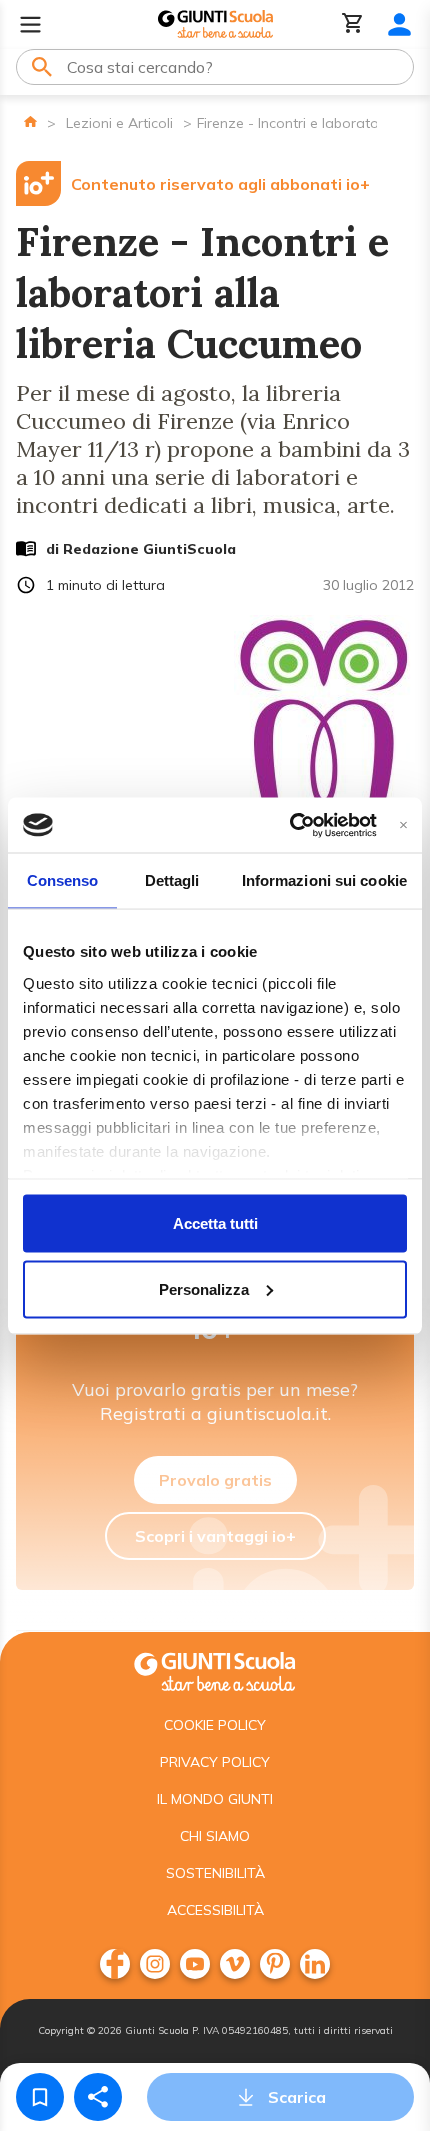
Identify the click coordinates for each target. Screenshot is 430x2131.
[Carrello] (353, 24)
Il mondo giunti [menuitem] (215, 1799)
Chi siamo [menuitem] (215, 1836)
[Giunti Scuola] (215, 24)
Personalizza (204, 1288)
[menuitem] (115, 1964)
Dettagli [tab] (172, 880)
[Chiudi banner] (403, 824)
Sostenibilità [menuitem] (215, 1873)
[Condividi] (98, 2097)
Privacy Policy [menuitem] (215, 1762)
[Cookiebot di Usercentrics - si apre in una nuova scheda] (289, 825)
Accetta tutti (215, 1223)
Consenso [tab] (63, 880)
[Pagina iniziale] (30, 121)
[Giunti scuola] (215, 1669)
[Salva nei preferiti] (40, 2097)
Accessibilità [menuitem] (215, 1910)
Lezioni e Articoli (119, 123)
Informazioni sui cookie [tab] (324, 880)
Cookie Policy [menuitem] (215, 1725)
